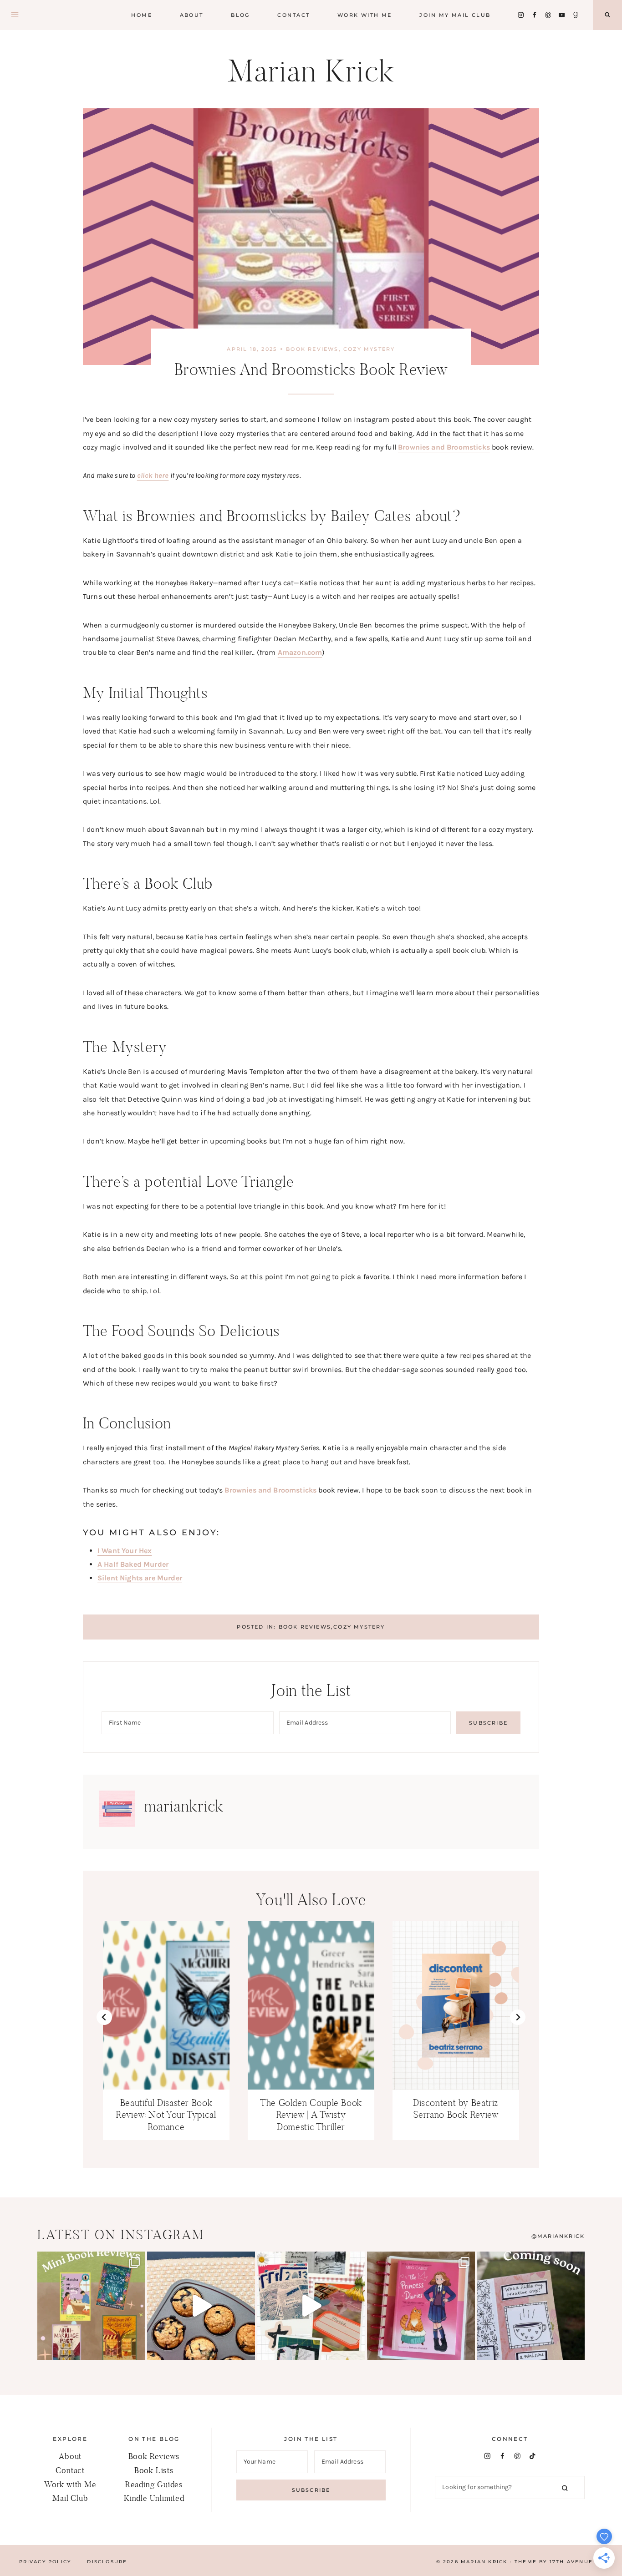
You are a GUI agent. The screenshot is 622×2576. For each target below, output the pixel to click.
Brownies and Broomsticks (444, 447)
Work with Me (365, 15)
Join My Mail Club (455, 15)
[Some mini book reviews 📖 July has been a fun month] (91, 2305)
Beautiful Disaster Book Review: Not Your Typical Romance (166, 2115)
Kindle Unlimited (154, 2498)
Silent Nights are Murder (140, 1578)
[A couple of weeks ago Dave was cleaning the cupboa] (201, 2305)
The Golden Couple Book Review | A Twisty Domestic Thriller (311, 2115)
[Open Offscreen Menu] (15, 15)
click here (153, 475)
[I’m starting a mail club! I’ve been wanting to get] (311, 2305)
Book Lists (154, 2470)
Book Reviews (312, 349)
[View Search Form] (607, 15)
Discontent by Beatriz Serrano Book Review (456, 2109)
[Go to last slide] (104, 2017)
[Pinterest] (548, 15)
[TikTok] (533, 2456)
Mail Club (70, 2498)
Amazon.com (300, 652)
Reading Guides (154, 2484)
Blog (240, 15)
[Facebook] (534, 15)
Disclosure (107, 2562)
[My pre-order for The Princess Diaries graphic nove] (421, 2305)
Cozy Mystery (369, 349)
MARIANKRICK (561, 2236)
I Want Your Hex (125, 1551)
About (192, 15)
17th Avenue (571, 2562)
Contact (293, 15)
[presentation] (166, 2005)
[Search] (565, 2487)
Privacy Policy (45, 2562)
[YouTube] (562, 15)
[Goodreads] (575, 15)
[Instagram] (521, 15)
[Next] (518, 2017)
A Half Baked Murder (133, 1564)
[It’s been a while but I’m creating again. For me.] (531, 2305)
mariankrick (184, 1806)
